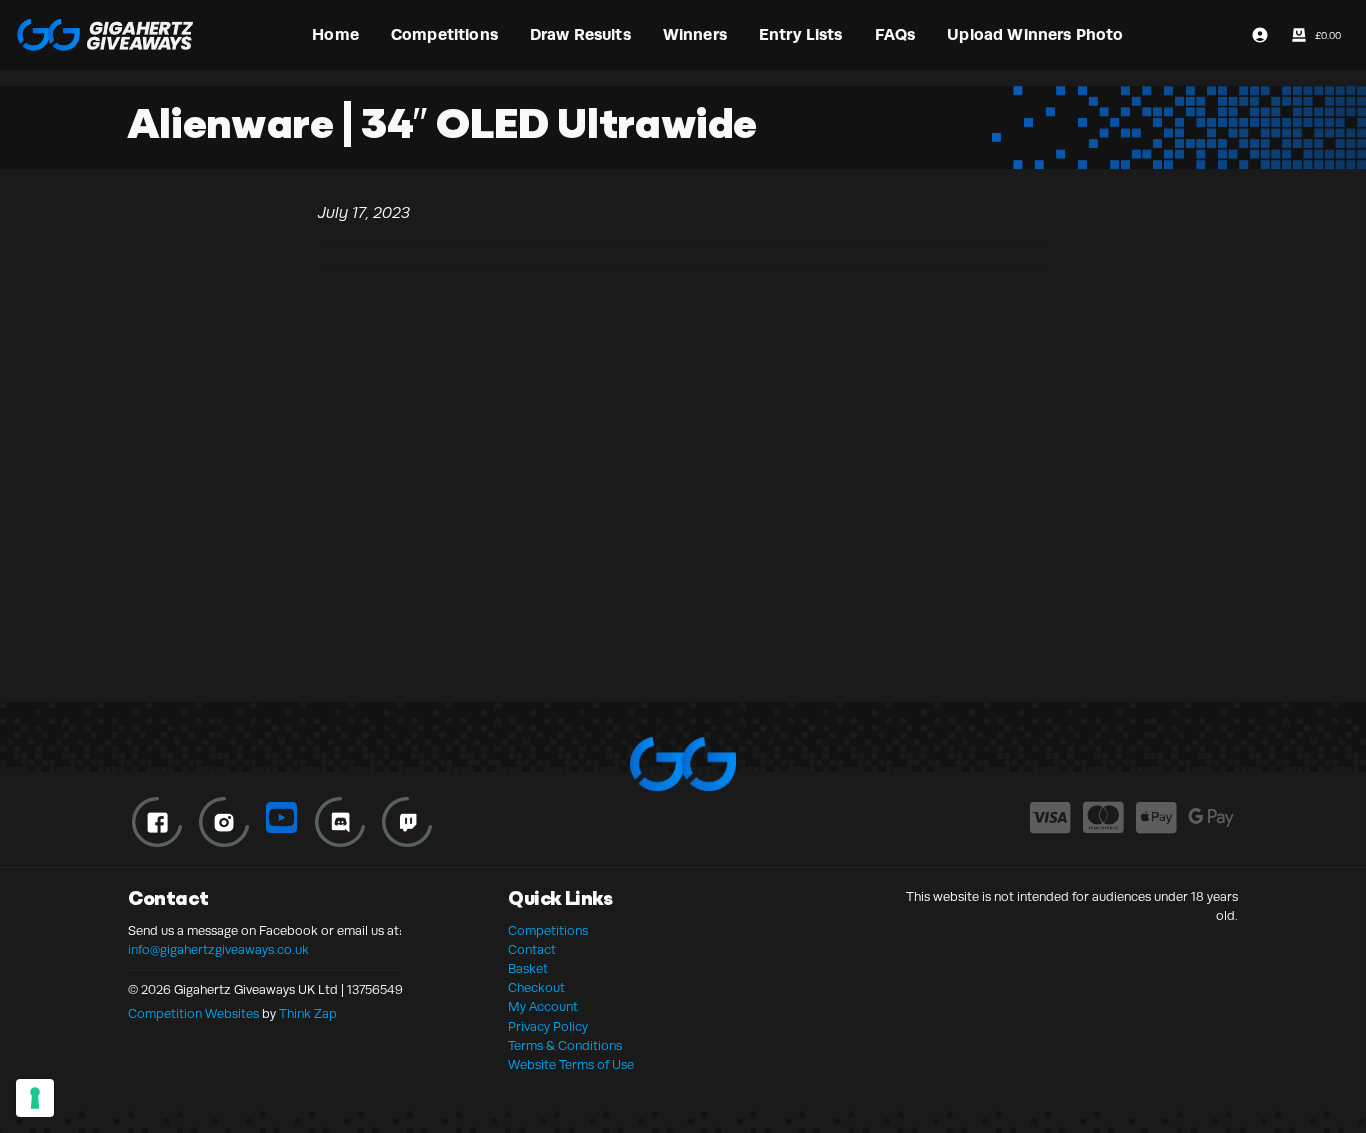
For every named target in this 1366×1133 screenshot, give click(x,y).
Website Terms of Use (571, 1065)
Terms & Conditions (565, 1046)
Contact (532, 950)
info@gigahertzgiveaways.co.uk (218, 950)
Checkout (536, 988)
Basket (528, 969)
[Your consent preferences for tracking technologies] (35, 1098)
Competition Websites (193, 1014)
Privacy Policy (548, 1027)
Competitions (548, 931)
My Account (543, 1007)
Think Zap (308, 1014)
